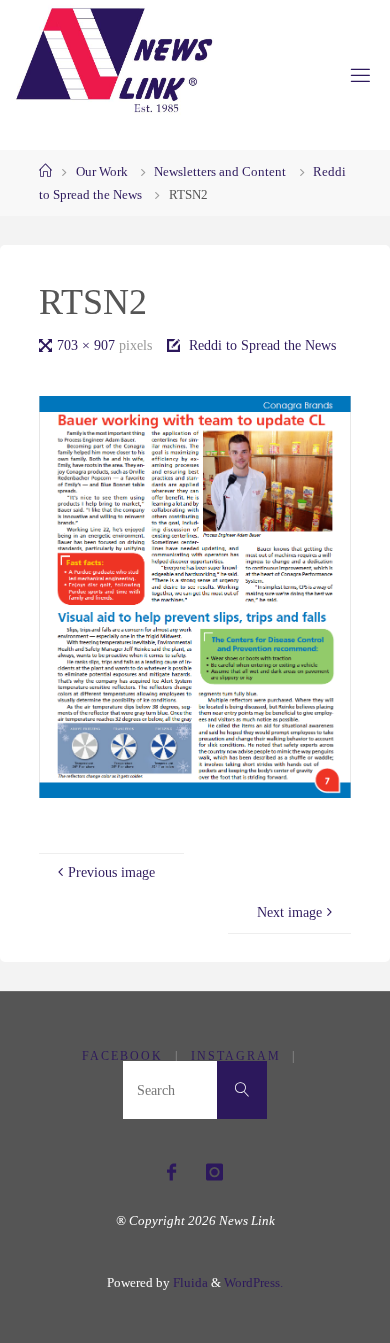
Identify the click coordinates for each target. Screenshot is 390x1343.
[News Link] (113, 60)
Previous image (111, 872)
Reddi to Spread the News (262, 345)
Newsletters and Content (220, 171)
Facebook (122, 1056)
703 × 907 (88, 345)
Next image (289, 912)
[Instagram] (214, 1172)
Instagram (236, 1056)
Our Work (102, 171)
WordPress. (253, 1282)
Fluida (189, 1282)
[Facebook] (171, 1172)
